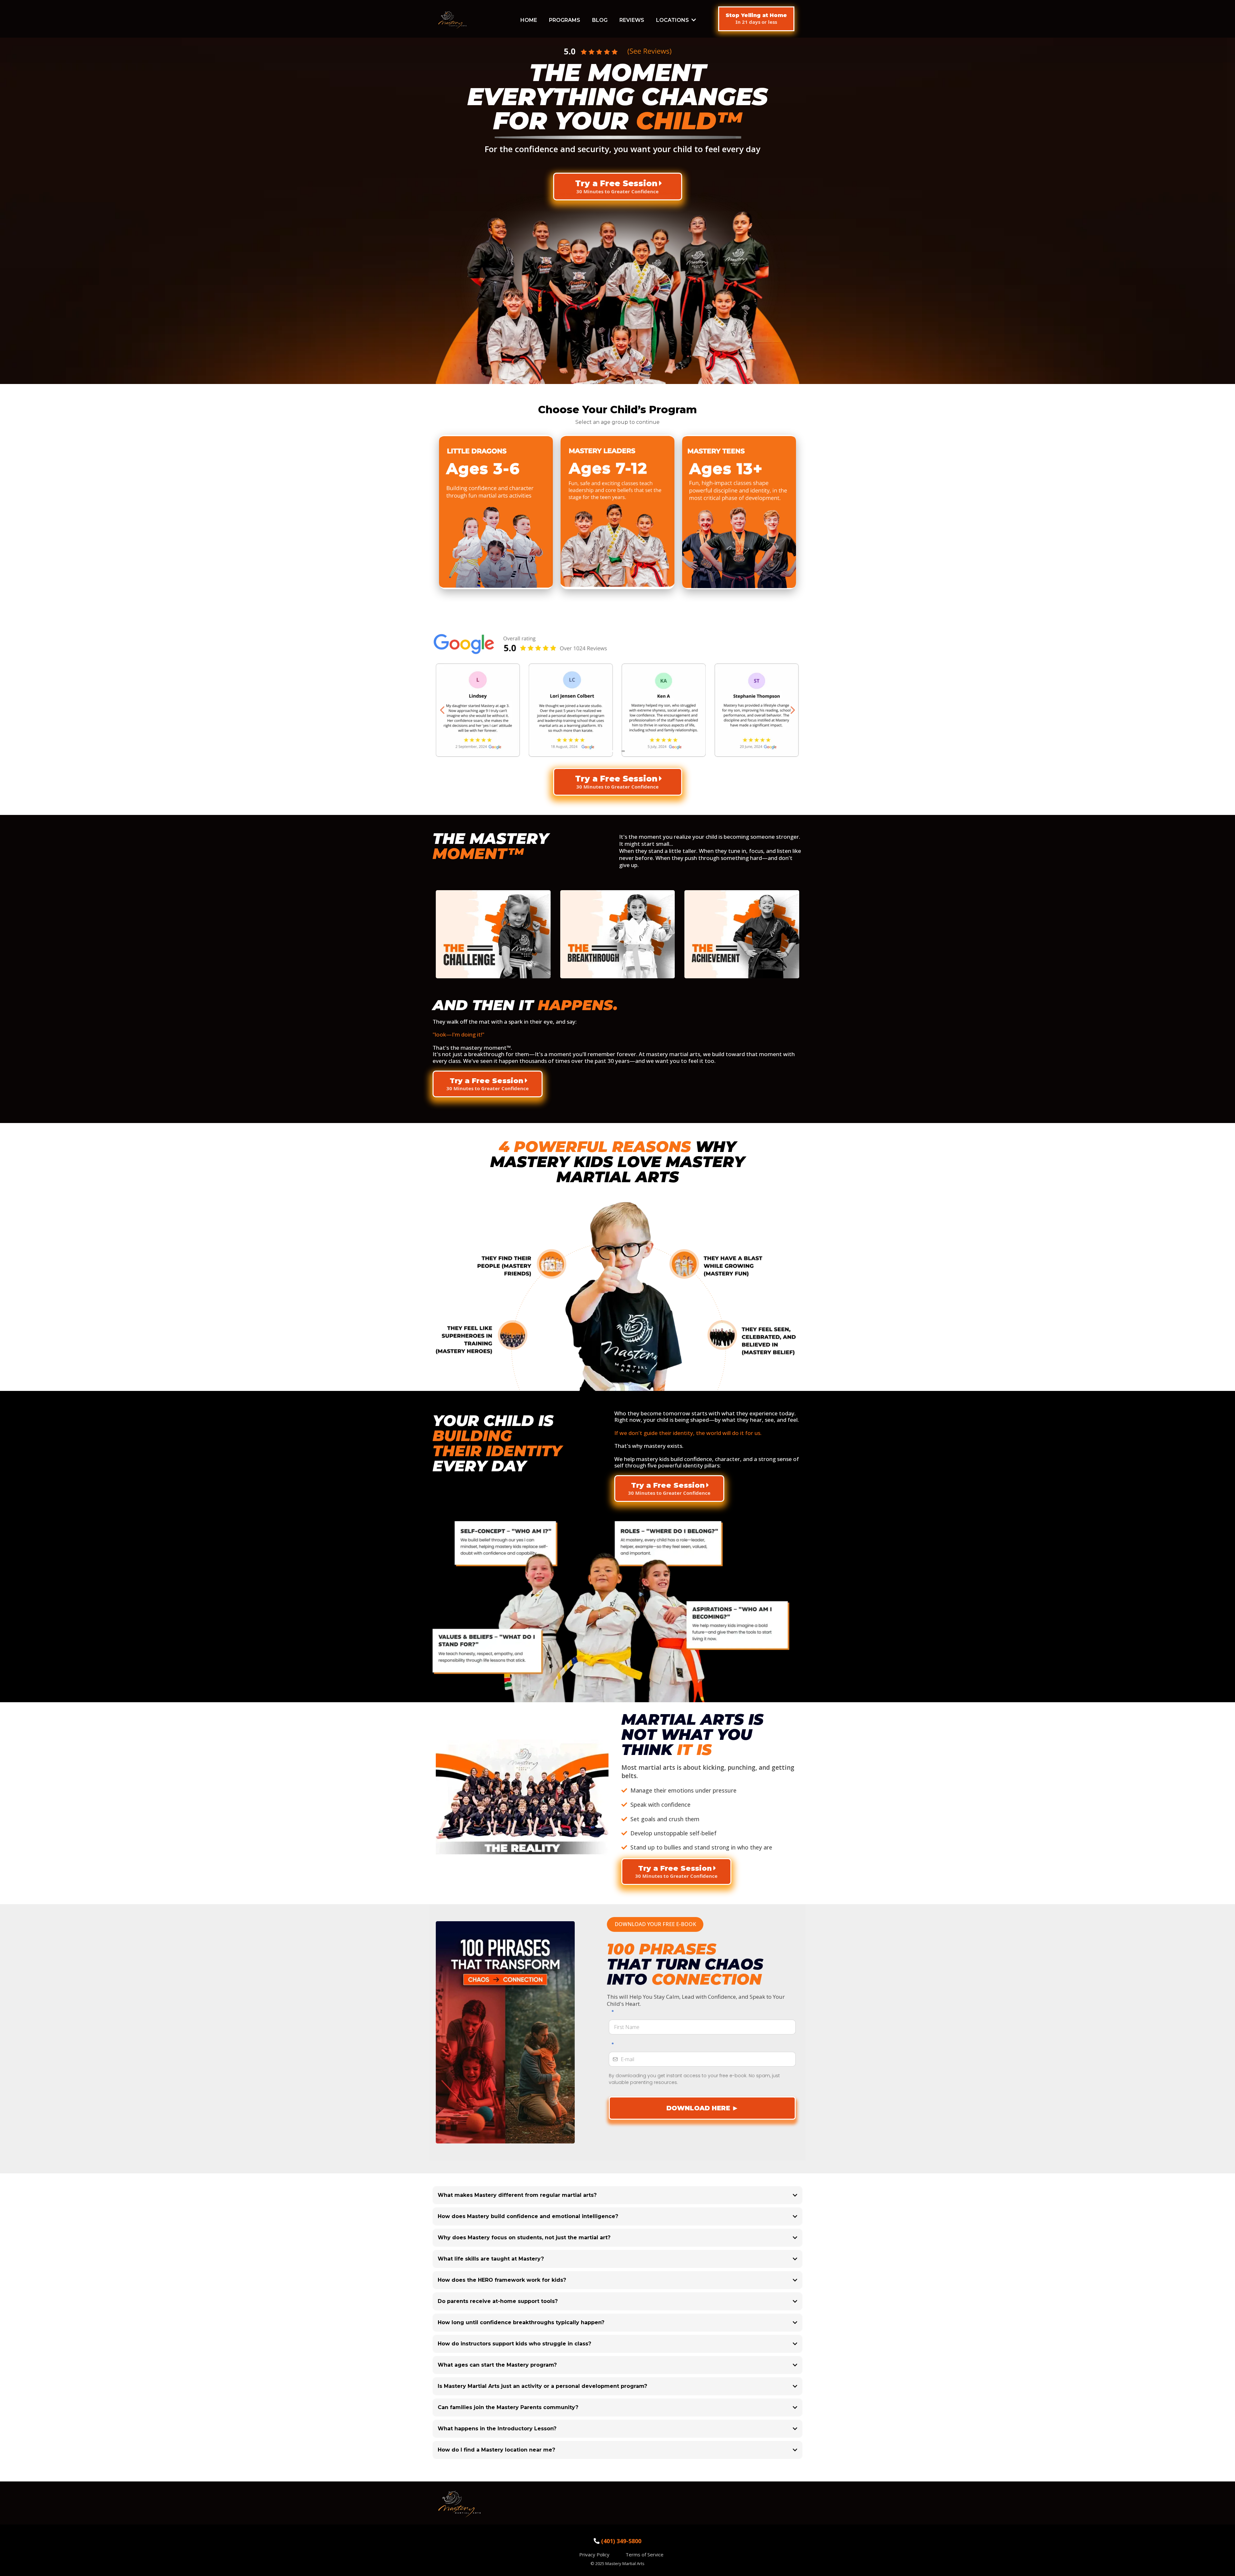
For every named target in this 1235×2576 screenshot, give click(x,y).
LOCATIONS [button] (673, 20)
